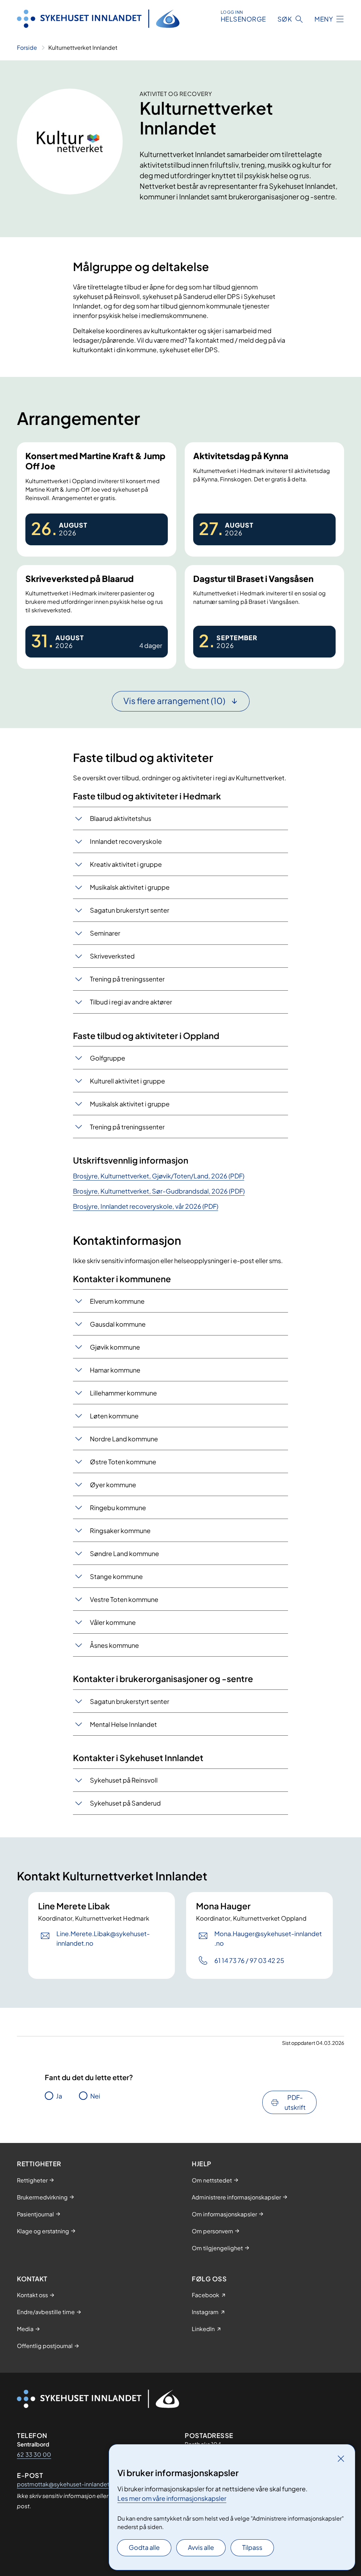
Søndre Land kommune (124, 1553)
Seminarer (105, 933)
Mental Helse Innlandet (123, 1724)
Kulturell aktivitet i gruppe (127, 1081)
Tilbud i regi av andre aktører (131, 1002)
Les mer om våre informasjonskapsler (172, 2498)
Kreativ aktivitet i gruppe (126, 864)
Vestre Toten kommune (124, 1599)
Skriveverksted (112, 956)
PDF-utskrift (295, 2102)
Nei (95, 2096)
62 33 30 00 (34, 2454)
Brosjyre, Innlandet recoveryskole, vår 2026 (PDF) (146, 1206)
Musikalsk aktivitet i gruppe (130, 887)
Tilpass (252, 2547)
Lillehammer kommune (123, 1393)
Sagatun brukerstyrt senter (130, 910)
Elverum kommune (117, 1301)
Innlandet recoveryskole (126, 841)
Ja (59, 2096)
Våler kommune (113, 1622)
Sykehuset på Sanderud (125, 1803)
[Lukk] (341, 2458)
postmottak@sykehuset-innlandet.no (67, 2484)
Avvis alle (201, 2547)
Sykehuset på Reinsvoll (124, 1780)
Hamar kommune (115, 1370)
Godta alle (144, 2547)
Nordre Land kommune (124, 1439)
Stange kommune (116, 1576)
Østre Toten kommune (123, 1462)
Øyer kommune (113, 1485)
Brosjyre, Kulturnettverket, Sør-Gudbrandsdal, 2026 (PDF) (159, 1191)
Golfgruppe (108, 1058)
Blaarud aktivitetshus (121, 818)
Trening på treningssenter (127, 979)
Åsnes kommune (114, 1645)
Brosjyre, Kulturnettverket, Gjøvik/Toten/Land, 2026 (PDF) (159, 1176)
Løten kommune (114, 1416)
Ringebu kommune (118, 1508)
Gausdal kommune (118, 1324)
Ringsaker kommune (120, 1530)
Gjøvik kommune (115, 1347)
